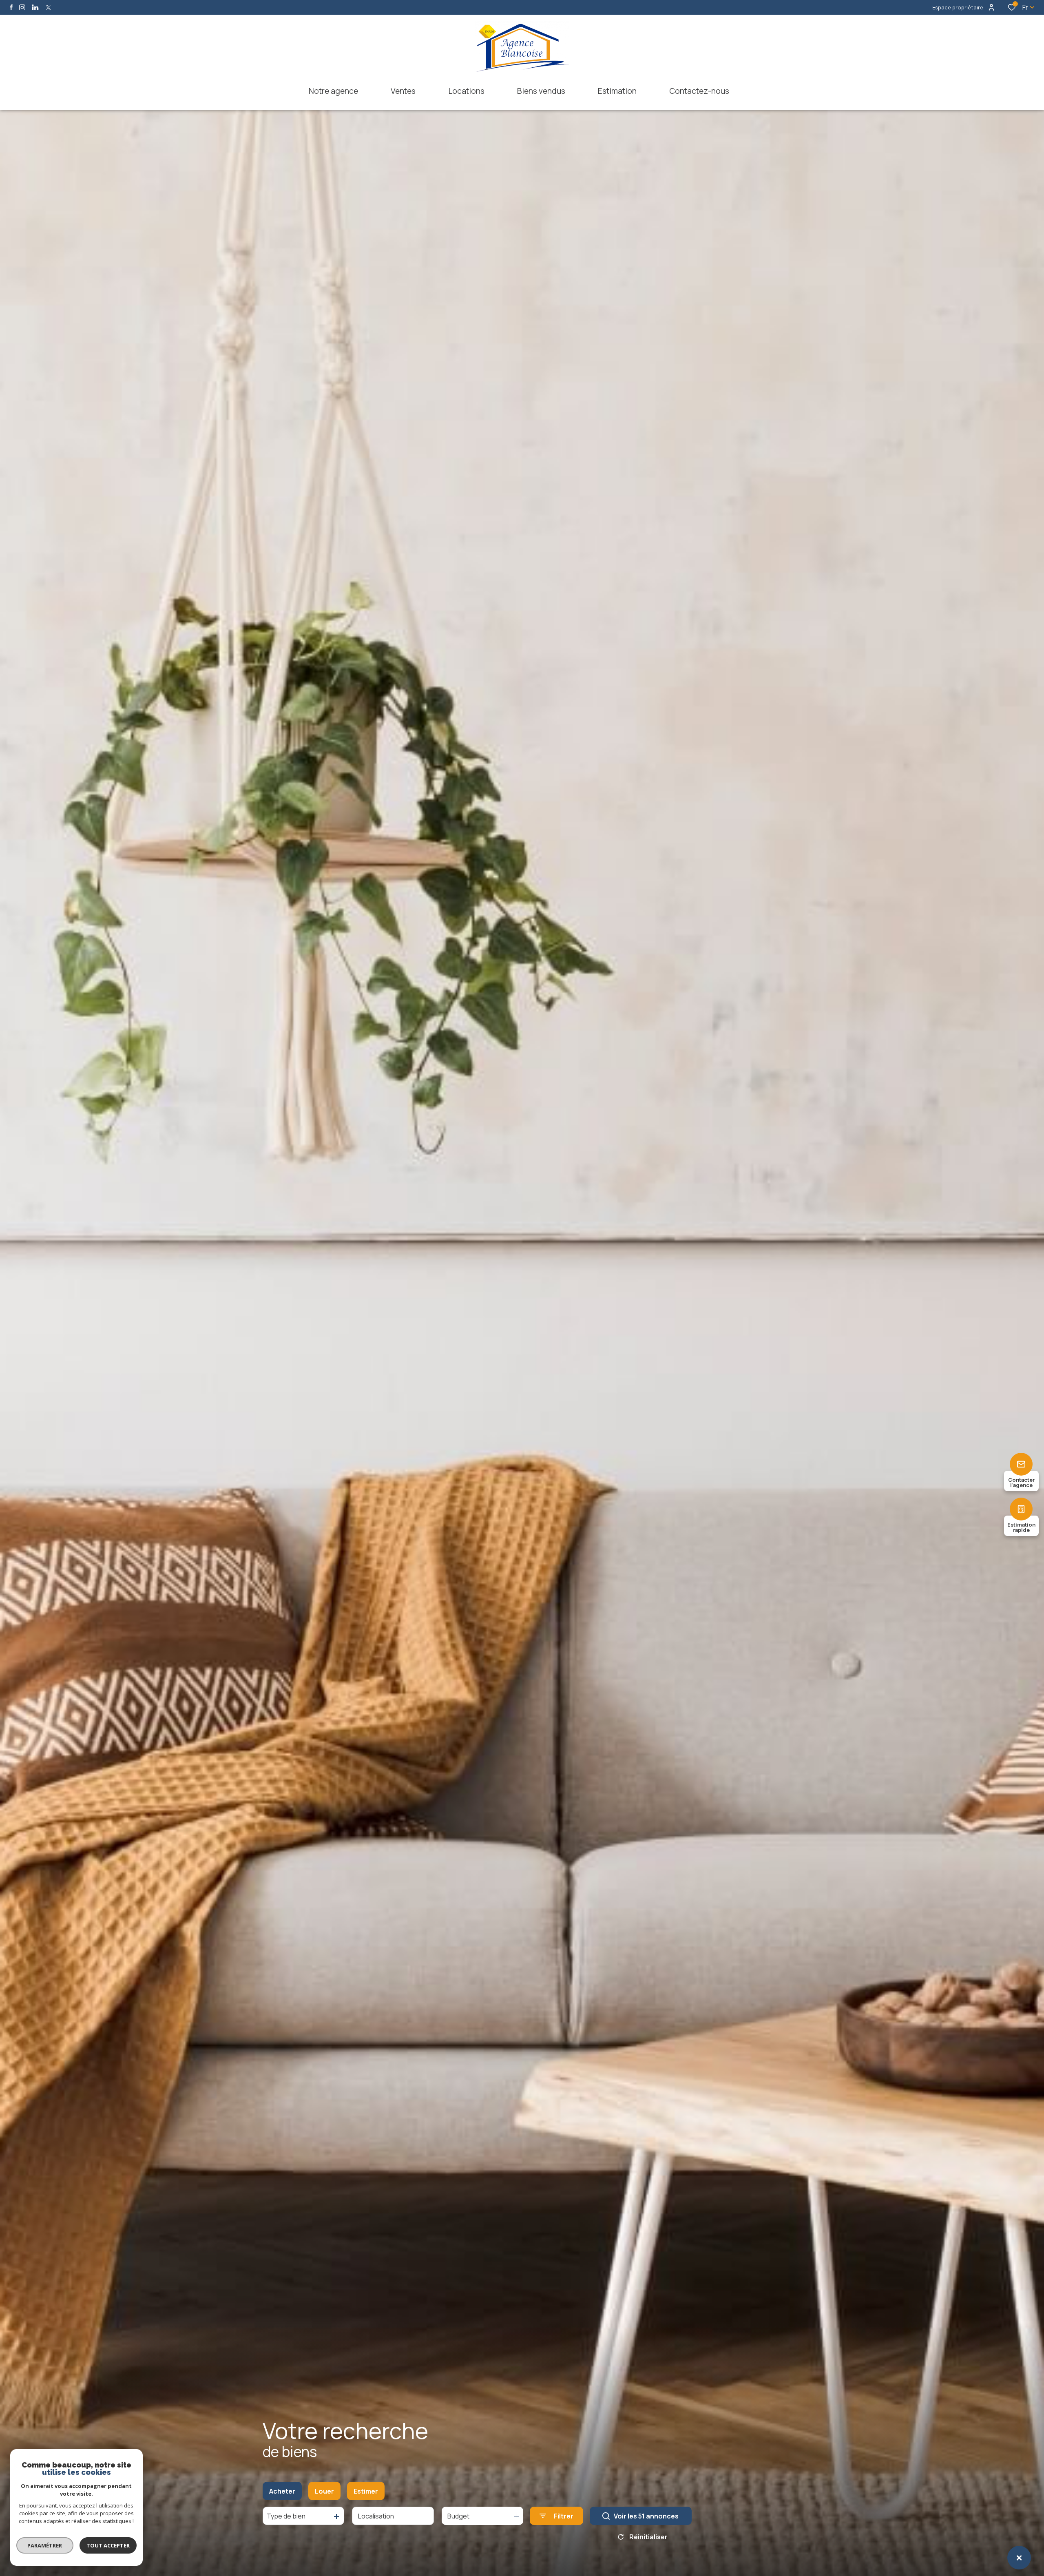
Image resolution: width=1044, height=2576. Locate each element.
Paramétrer (45, 2545)
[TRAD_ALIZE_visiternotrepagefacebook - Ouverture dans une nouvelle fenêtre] (11, 7)
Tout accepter (108, 2545)
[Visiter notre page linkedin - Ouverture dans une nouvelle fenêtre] (35, 8)
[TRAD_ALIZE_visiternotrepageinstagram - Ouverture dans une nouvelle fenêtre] (22, 8)
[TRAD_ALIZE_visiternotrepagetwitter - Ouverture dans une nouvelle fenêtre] (48, 8)
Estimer (366, 2491)
